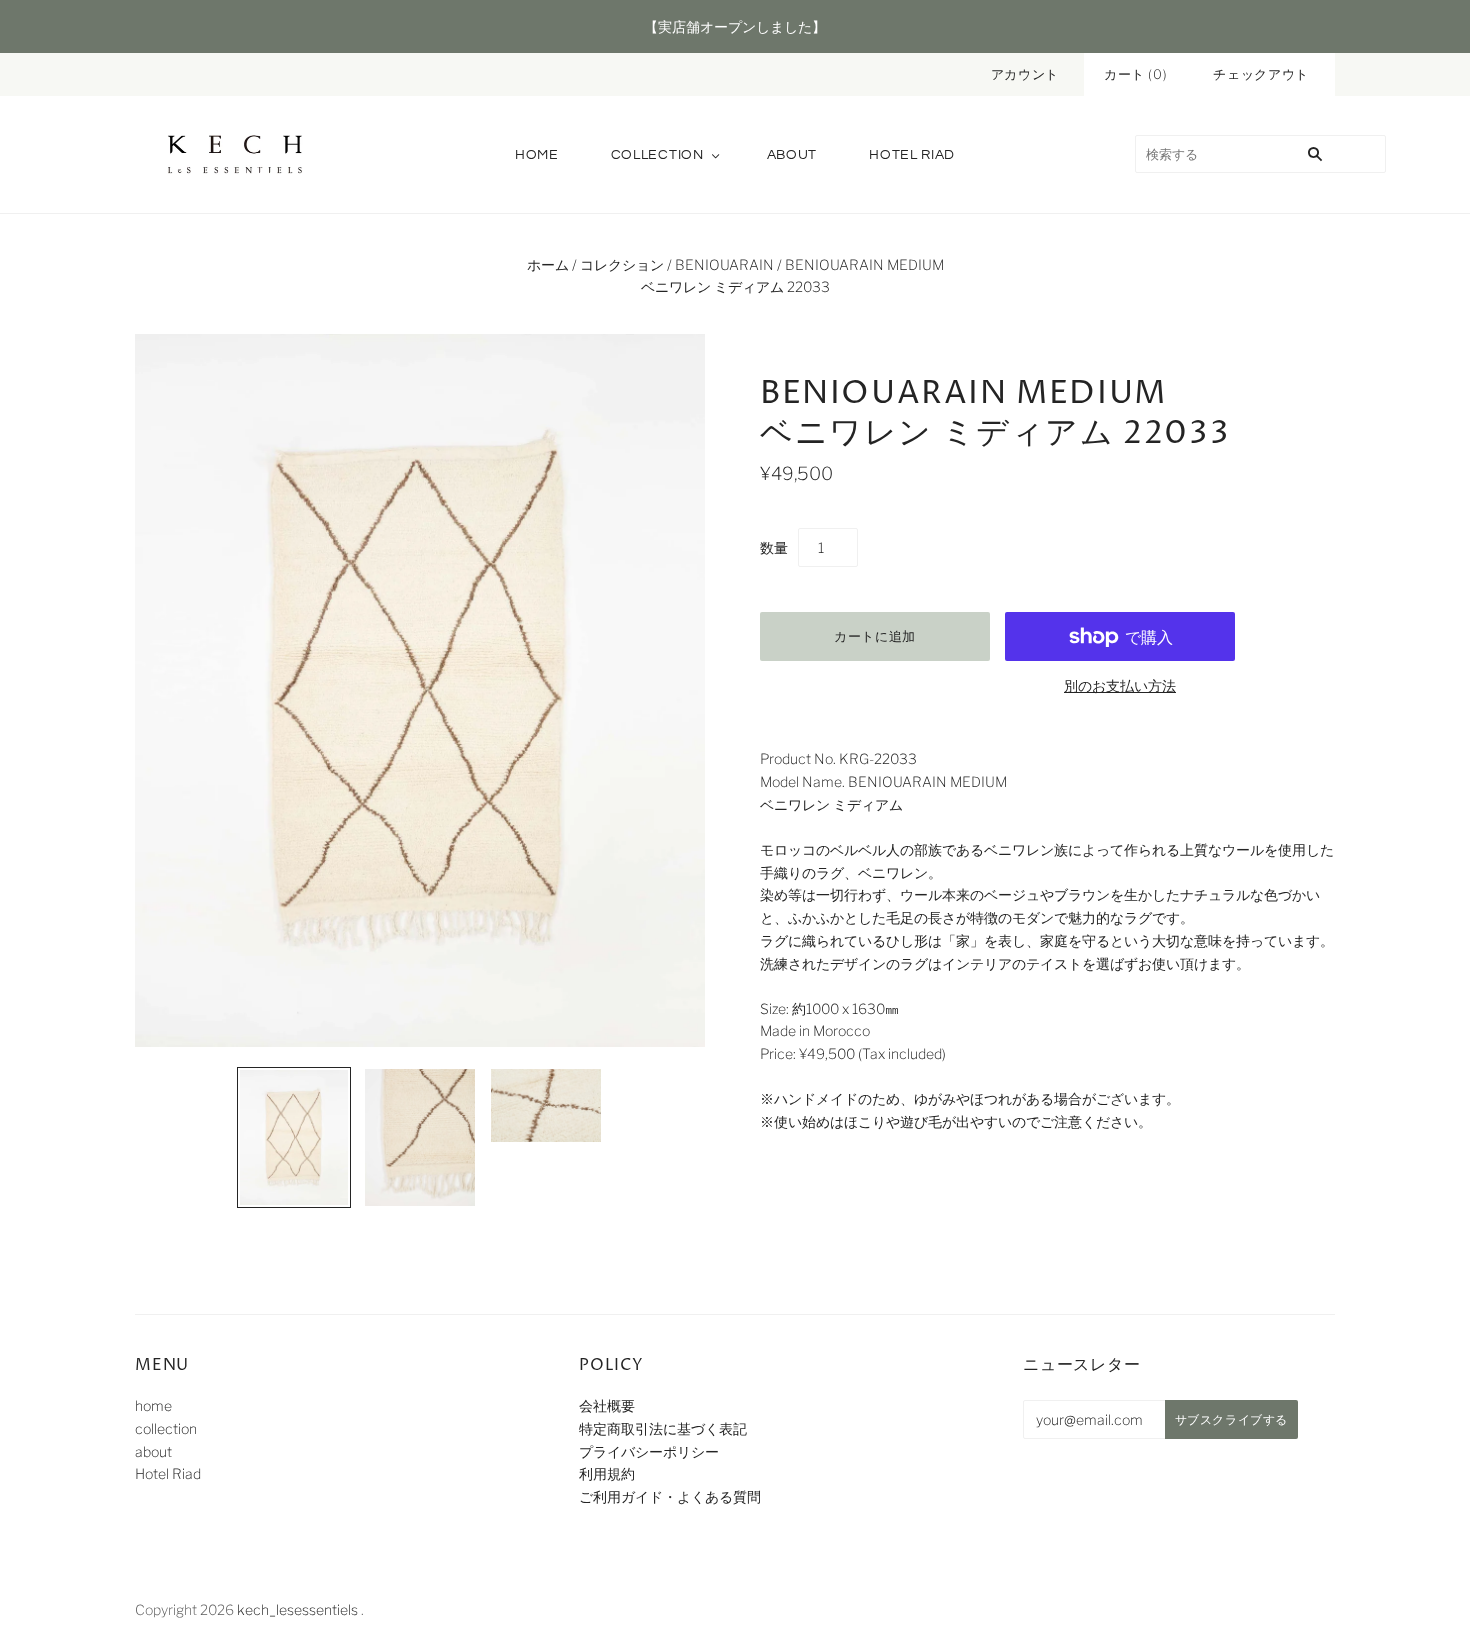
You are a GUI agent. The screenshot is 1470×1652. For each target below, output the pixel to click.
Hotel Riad (912, 155)
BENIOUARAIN (724, 264)
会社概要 (607, 1405)
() (1136, 74)
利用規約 (607, 1473)
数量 (774, 547)
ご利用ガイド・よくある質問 (670, 1496)
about (792, 155)
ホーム (548, 264)
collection (657, 155)
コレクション (622, 264)
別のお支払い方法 (1120, 685)
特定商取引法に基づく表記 (663, 1428)
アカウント (1025, 74)
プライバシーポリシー (649, 1451)
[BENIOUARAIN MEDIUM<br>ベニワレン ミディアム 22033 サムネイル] (294, 1137)
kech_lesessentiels (297, 1609)
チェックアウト (1261, 74)
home (537, 155)
